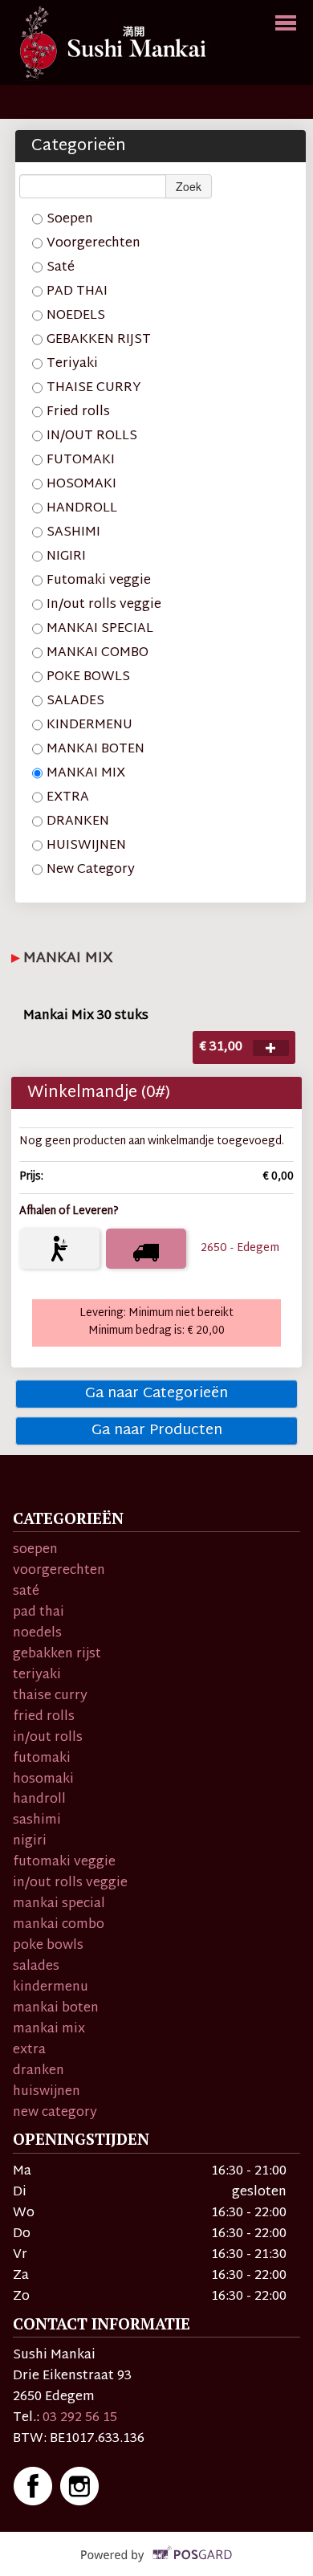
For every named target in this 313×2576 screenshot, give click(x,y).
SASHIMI (73, 532)
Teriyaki (72, 364)
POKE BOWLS (88, 677)
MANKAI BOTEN (96, 749)
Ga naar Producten (157, 1431)
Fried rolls (78, 412)
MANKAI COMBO (98, 653)
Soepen (70, 219)
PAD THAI (77, 291)
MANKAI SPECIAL (100, 629)
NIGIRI (66, 556)
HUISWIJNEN (86, 846)
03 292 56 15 (80, 2418)
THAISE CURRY (94, 388)
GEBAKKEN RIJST (99, 340)
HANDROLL (82, 508)
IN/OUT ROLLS (92, 436)
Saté (61, 267)
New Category (91, 870)
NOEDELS (76, 316)
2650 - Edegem (240, 1248)
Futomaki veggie (99, 581)
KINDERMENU (89, 725)
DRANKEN (78, 821)
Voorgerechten (93, 243)
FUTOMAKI (81, 460)
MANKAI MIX (86, 773)
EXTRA (68, 797)
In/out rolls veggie (104, 605)
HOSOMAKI (81, 484)
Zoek (189, 186)
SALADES (75, 701)
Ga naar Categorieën (156, 1394)
